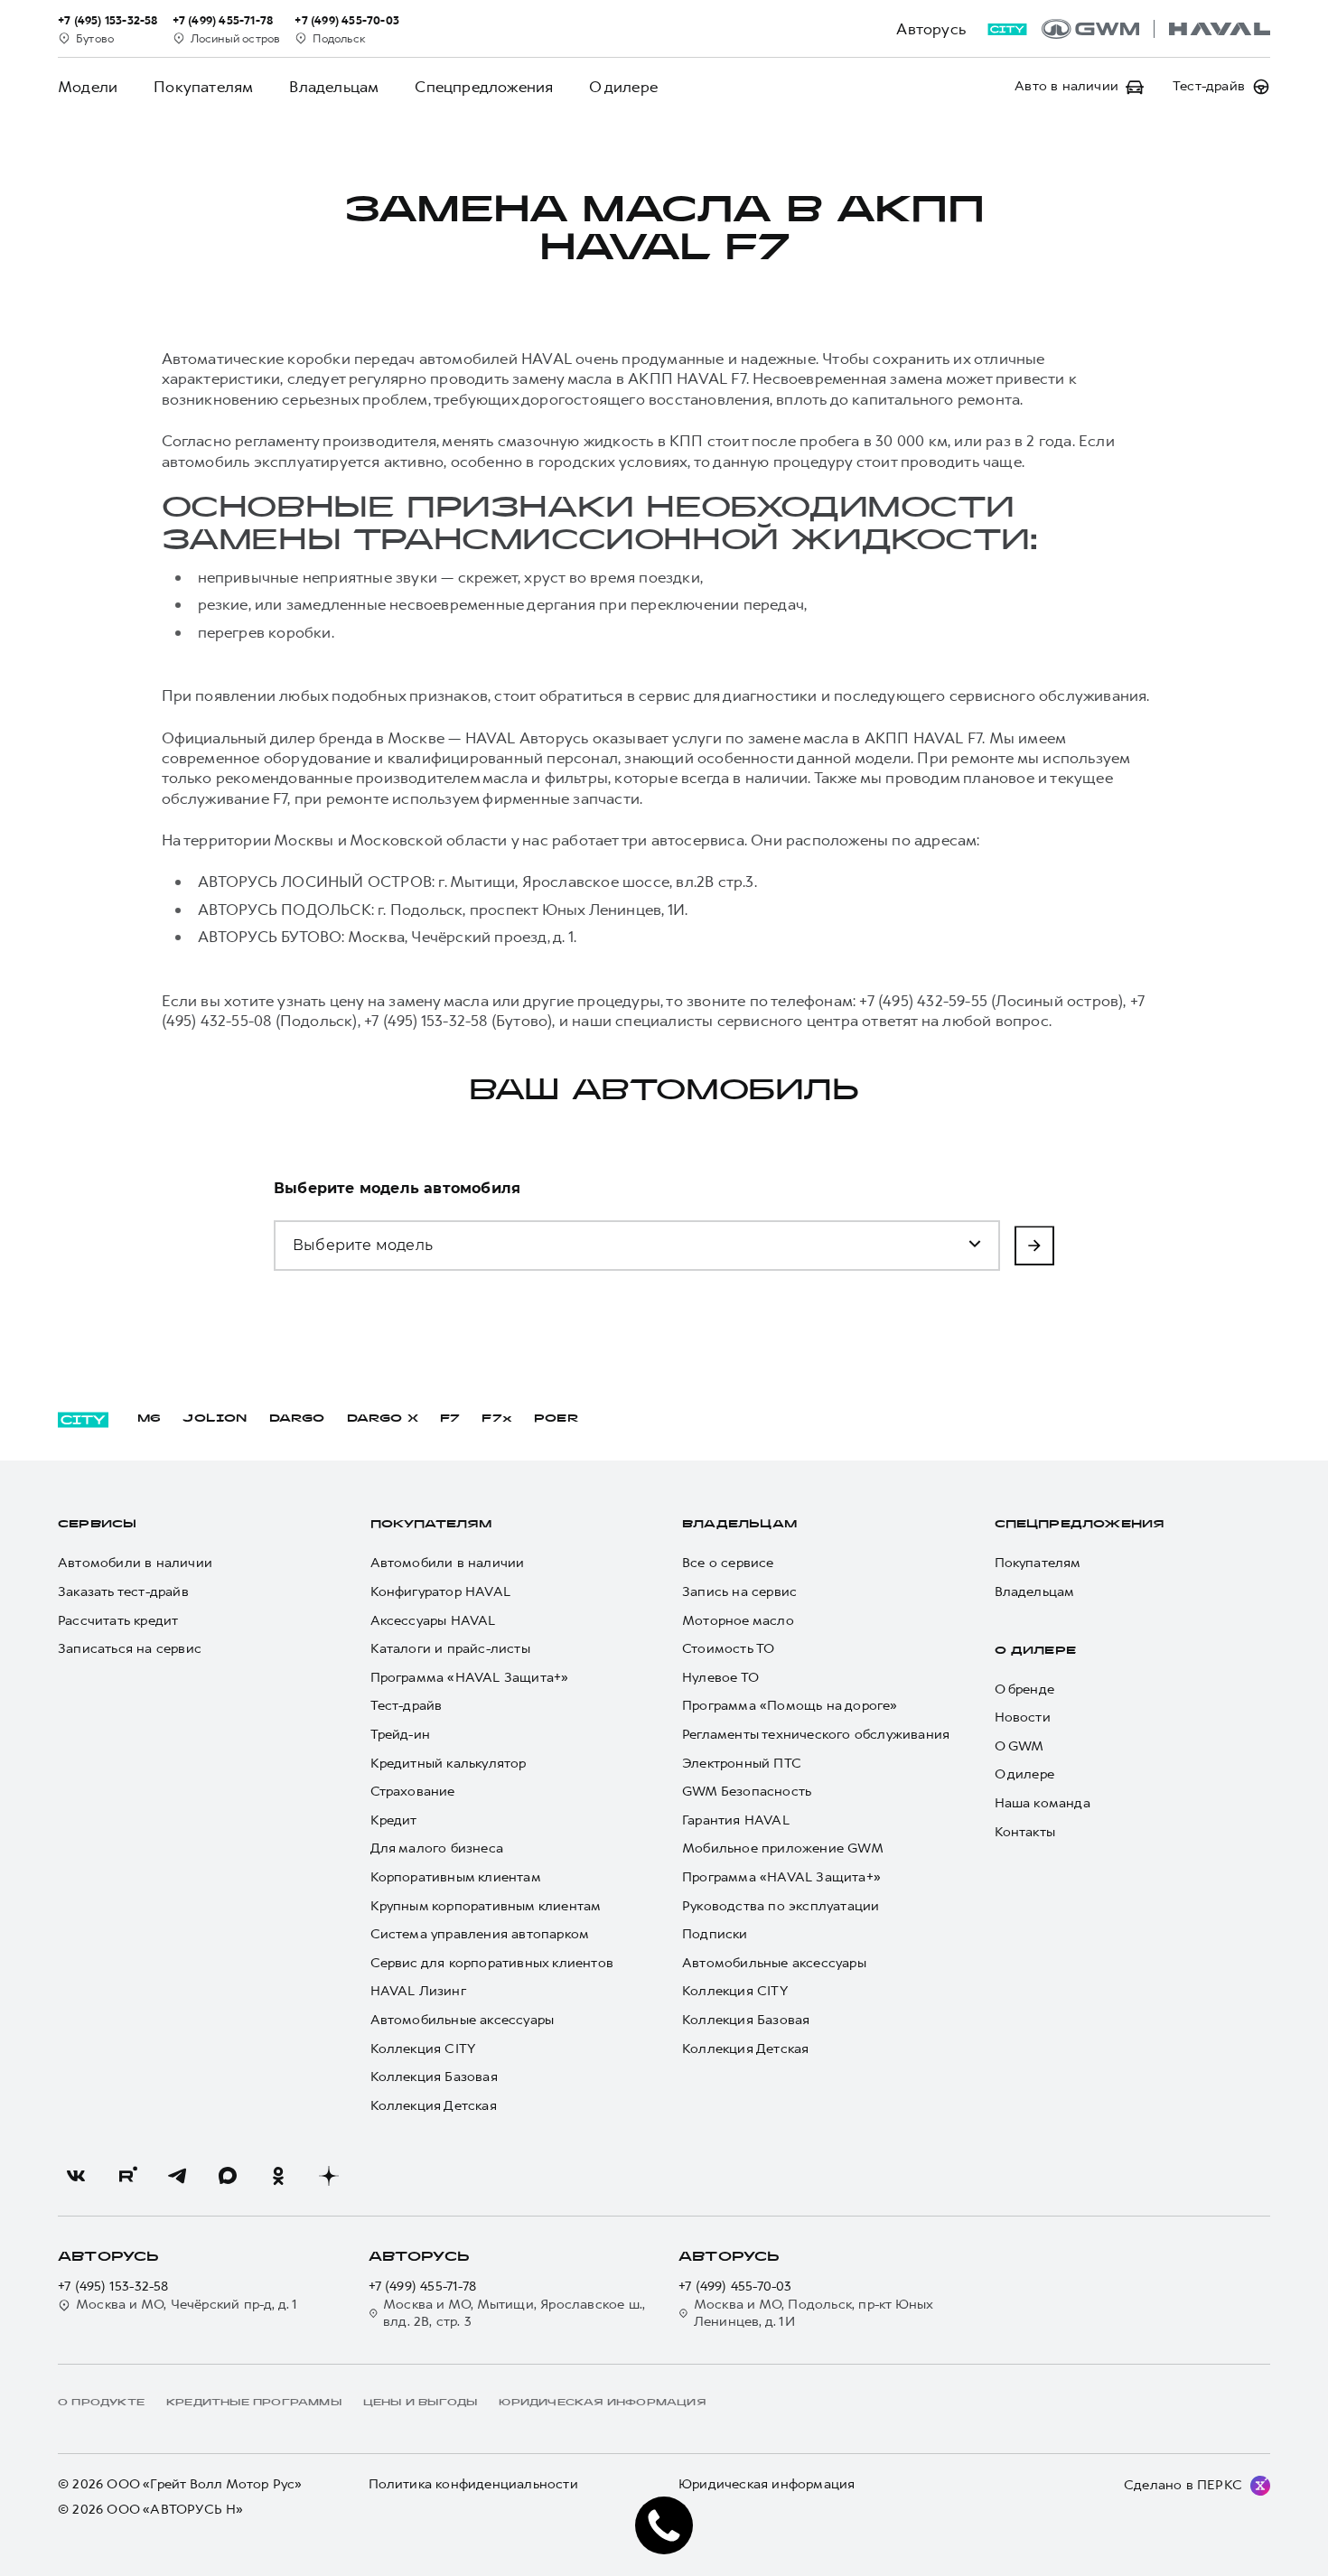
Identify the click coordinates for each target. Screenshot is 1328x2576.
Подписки (715, 1934)
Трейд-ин (401, 1735)
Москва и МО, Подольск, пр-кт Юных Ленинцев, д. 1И (814, 2314)
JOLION (215, 1419)
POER (556, 1419)
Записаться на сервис (130, 1649)
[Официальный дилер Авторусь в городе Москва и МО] (1156, 29)
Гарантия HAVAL (736, 1820)
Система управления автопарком (480, 1934)
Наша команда (1043, 1803)
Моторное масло (738, 1621)
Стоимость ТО (728, 1649)
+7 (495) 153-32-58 (113, 2287)
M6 (149, 1419)
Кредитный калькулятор (449, 1764)
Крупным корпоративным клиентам (486, 1906)
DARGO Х (383, 1419)
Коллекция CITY (423, 2049)
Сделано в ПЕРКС (1183, 2485)
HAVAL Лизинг (418, 1991)
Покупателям (203, 87)
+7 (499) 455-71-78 (423, 2287)
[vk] (76, 2176)
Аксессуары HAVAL (433, 1621)
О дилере (623, 87)
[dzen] (329, 2176)
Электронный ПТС (742, 1764)
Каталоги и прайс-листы (450, 1649)
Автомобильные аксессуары (463, 2020)
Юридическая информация (767, 2484)
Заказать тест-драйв (123, 1592)
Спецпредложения (484, 87)
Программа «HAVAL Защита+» (470, 1678)
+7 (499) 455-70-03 (735, 2287)
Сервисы (97, 1525)
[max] (228, 2176)
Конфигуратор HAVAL (441, 1592)
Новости (1023, 1717)
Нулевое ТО (720, 1678)
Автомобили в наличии (135, 1563)
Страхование (413, 1792)
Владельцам (334, 87)
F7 (450, 1419)
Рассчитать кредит (118, 1621)
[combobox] (382, 1235)
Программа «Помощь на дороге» (790, 1706)
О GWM (1019, 1746)
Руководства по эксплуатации (781, 1906)
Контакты (1025, 1832)
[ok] (278, 2176)
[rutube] (126, 2176)
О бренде (1025, 1689)
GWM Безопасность (747, 1792)
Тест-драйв (407, 1706)
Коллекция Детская (434, 2106)
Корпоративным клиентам (456, 1877)
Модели (88, 87)
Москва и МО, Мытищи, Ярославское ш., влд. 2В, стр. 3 (514, 2314)
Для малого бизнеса (437, 1848)
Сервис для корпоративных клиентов (492, 1963)
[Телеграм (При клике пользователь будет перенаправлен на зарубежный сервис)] (177, 2176)
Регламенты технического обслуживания (816, 1735)
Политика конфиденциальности (473, 2484)
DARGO (297, 1419)
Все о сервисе (728, 1563)
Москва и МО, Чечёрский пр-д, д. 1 (187, 2305)
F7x (497, 1419)
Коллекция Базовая (434, 2077)
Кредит (394, 1820)
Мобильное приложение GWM (783, 1848)
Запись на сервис (739, 1592)
